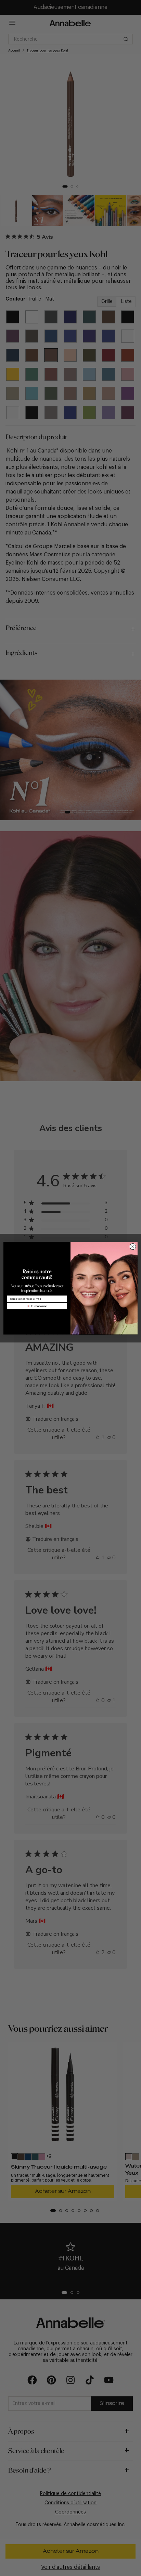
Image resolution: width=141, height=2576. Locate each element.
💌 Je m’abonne (37, 1306)
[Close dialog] (133, 1247)
